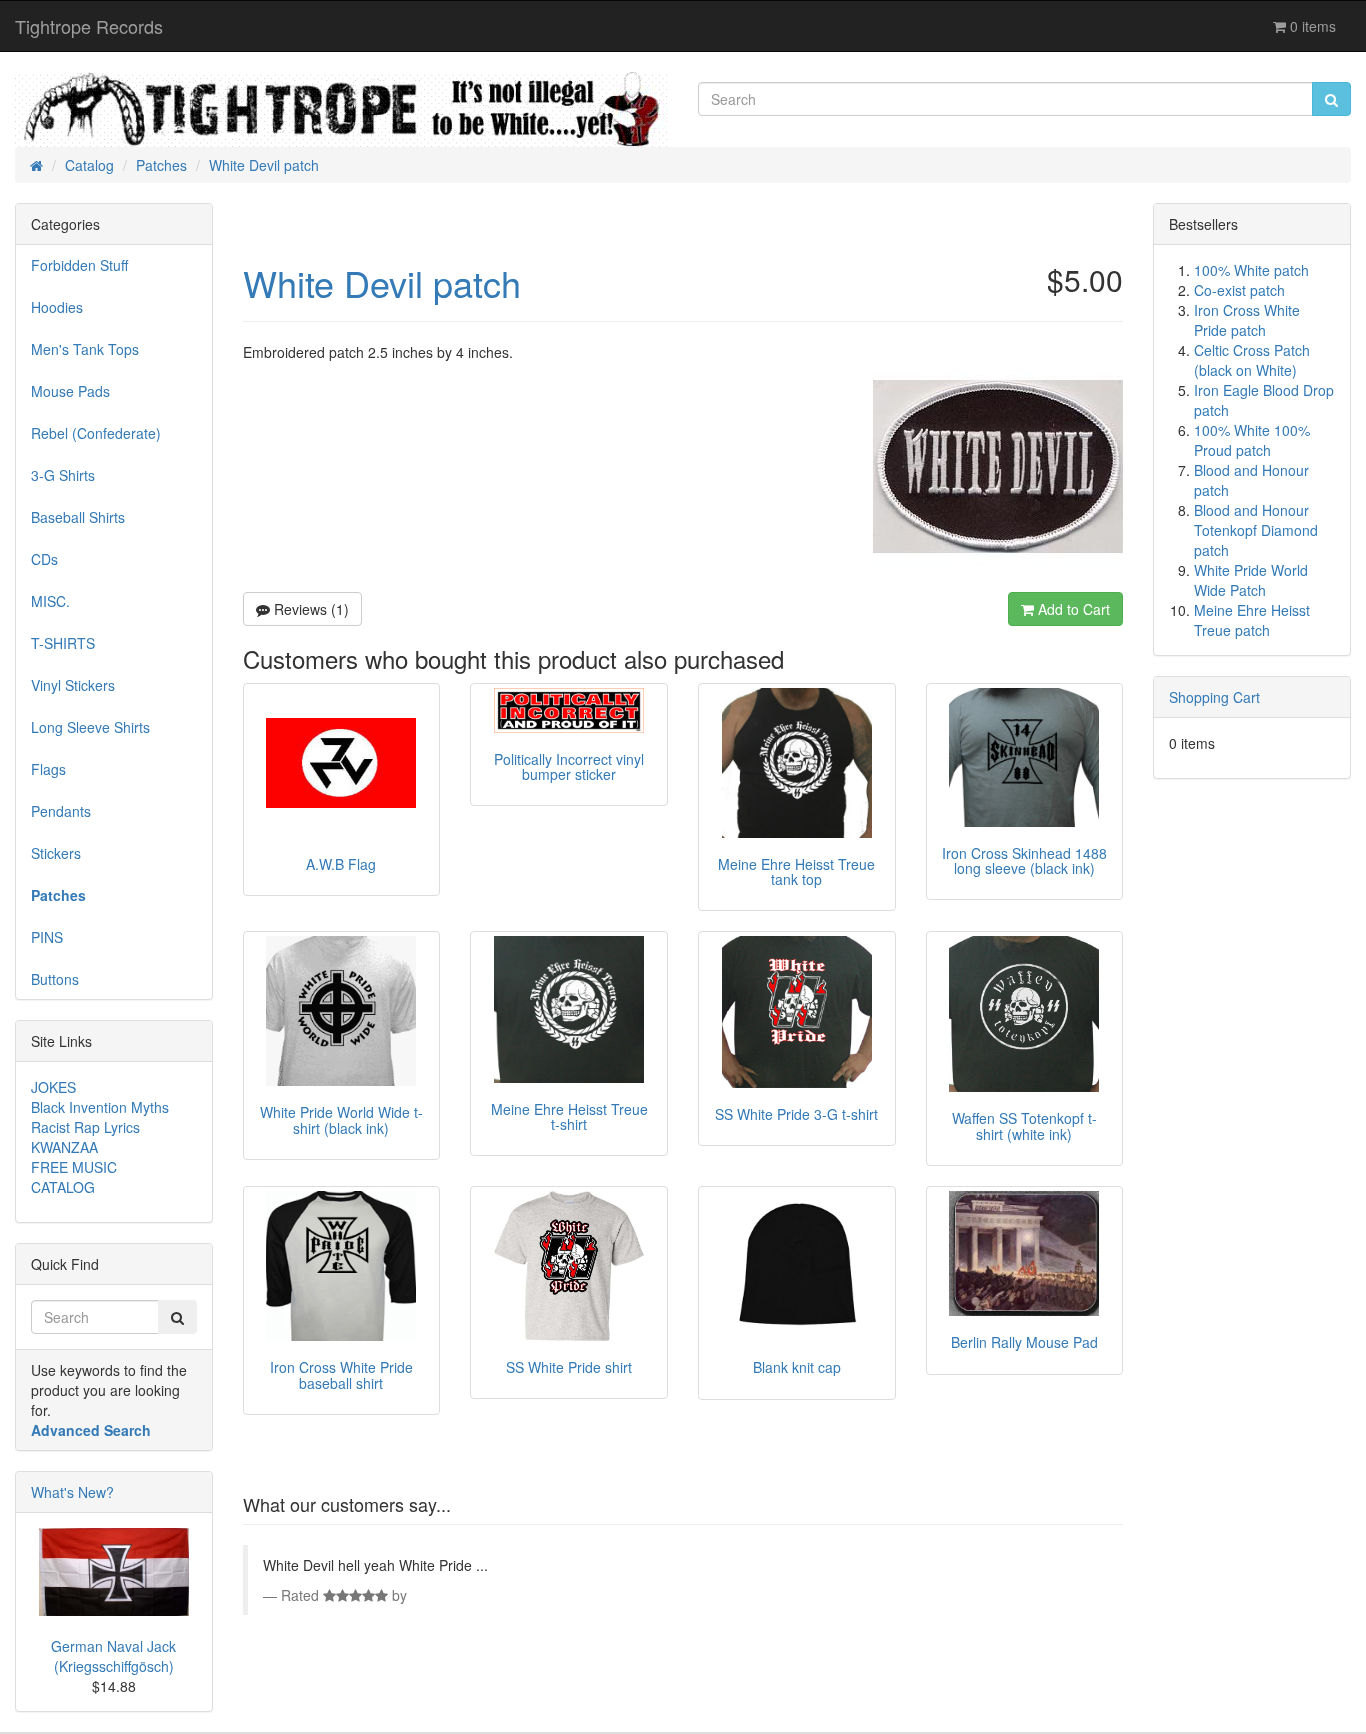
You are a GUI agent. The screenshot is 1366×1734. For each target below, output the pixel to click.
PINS (47, 937)
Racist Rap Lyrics (85, 1127)
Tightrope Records (89, 26)
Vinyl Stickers (73, 685)
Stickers (56, 853)
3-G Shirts (63, 475)
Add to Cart (1072, 609)
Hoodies (57, 307)
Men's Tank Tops (85, 349)
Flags (48, 769)
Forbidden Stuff (79, 265)
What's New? (72, 1492)
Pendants (61, 811)
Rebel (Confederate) (96, 433)
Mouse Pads (70, 391)
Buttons (55, 979)
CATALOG (63, 1187)
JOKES (53, 1087)
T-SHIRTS (63, 643)
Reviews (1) (309, 609)
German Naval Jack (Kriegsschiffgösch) (113, 1656)
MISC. (50, 601)
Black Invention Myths (100, 1107)
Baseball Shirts (78, 517)
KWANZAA (64, 1147)
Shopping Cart (1214, 697)
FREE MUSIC (74, 1167)
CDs (44, 559)
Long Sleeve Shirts (90, 727)
